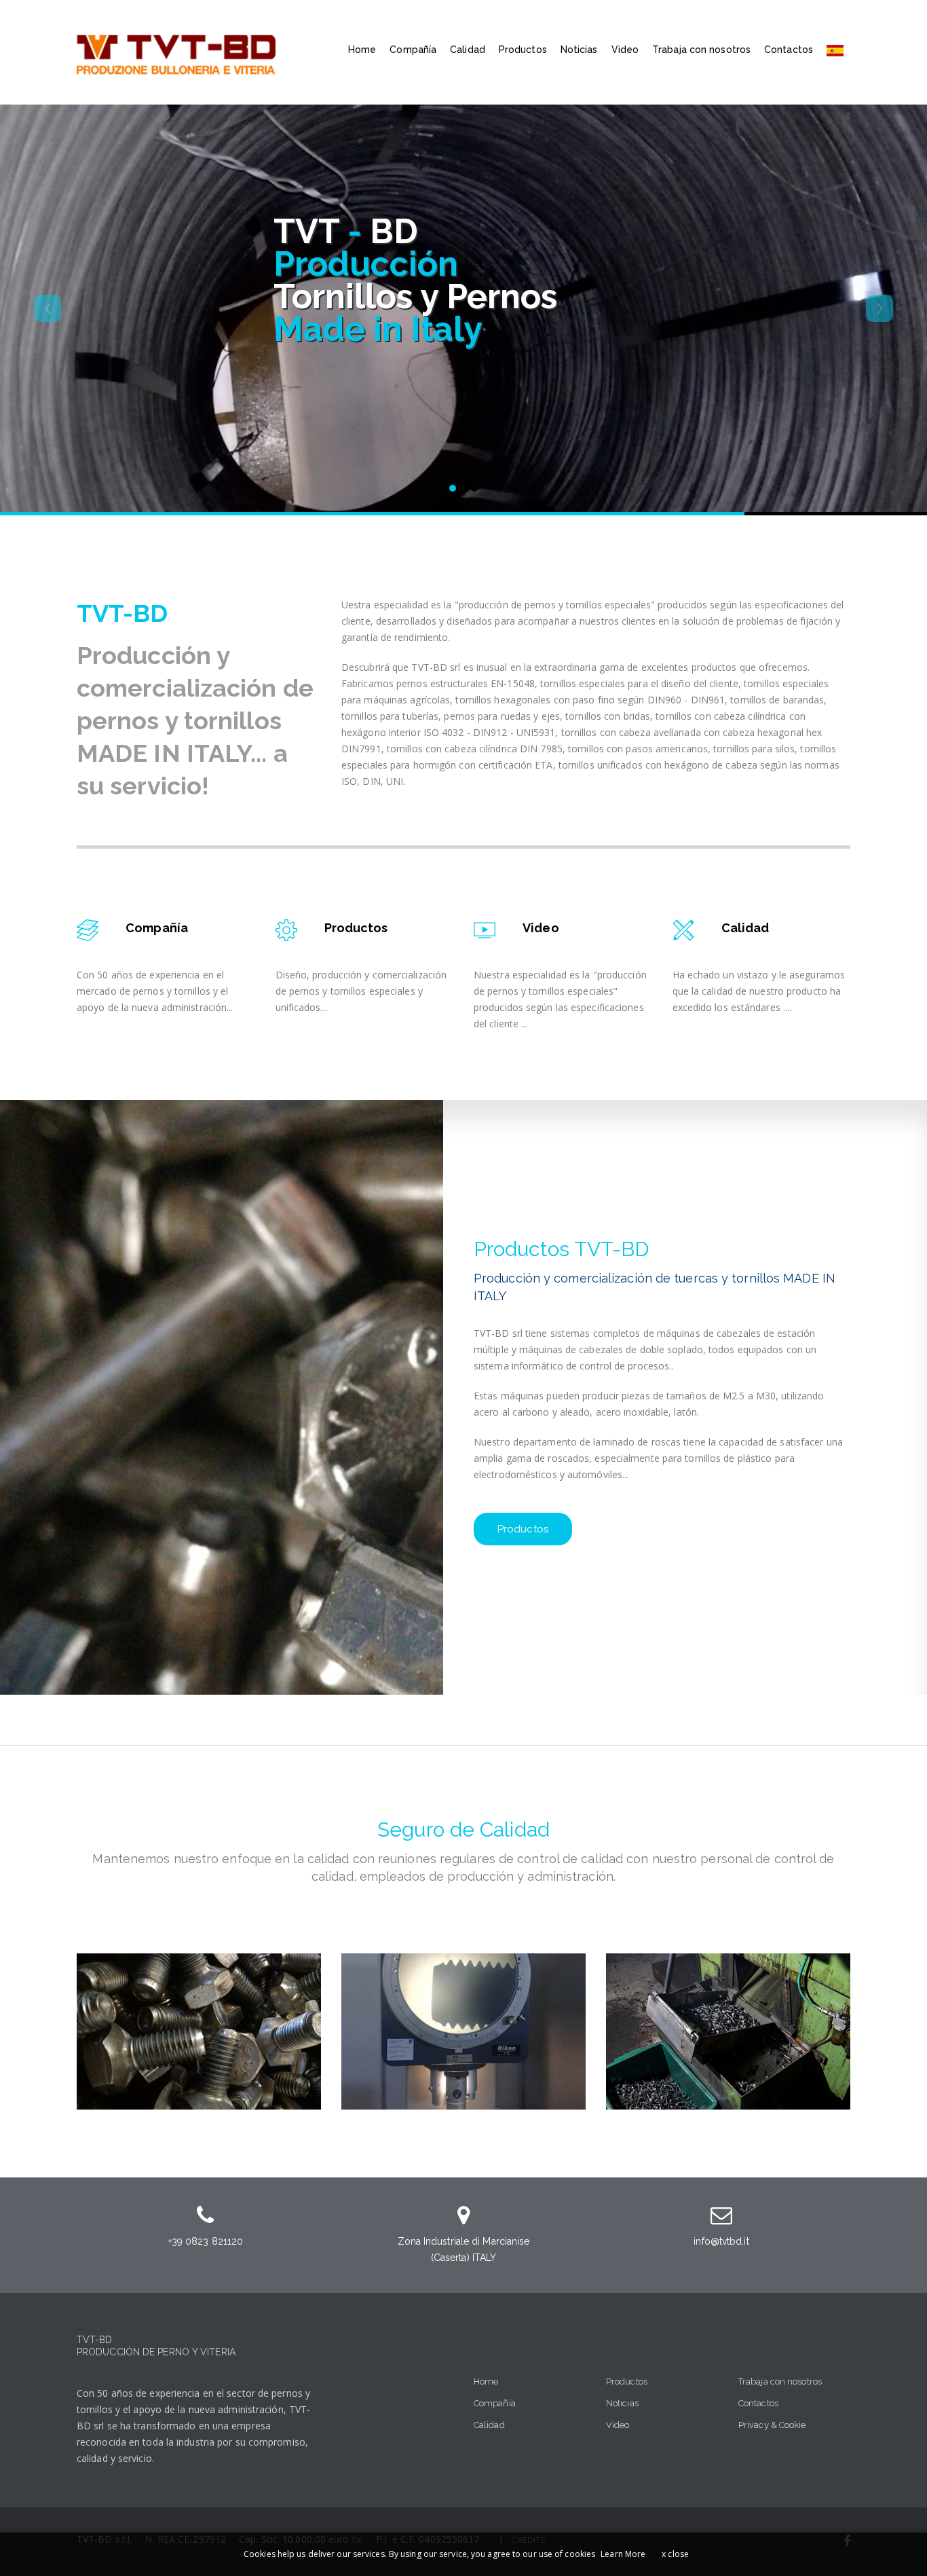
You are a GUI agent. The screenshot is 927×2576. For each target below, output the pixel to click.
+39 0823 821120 (206, 2241)
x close (675, 2554)
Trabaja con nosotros (701, 50)
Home (362, 50)
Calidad (468, 50)
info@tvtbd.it (721, 2241)
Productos (523, 50)
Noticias (579, 50)
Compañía (413, 50)
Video (625, 50)
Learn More (623, 2554)
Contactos (789, 50)
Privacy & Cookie (772, 2425)
